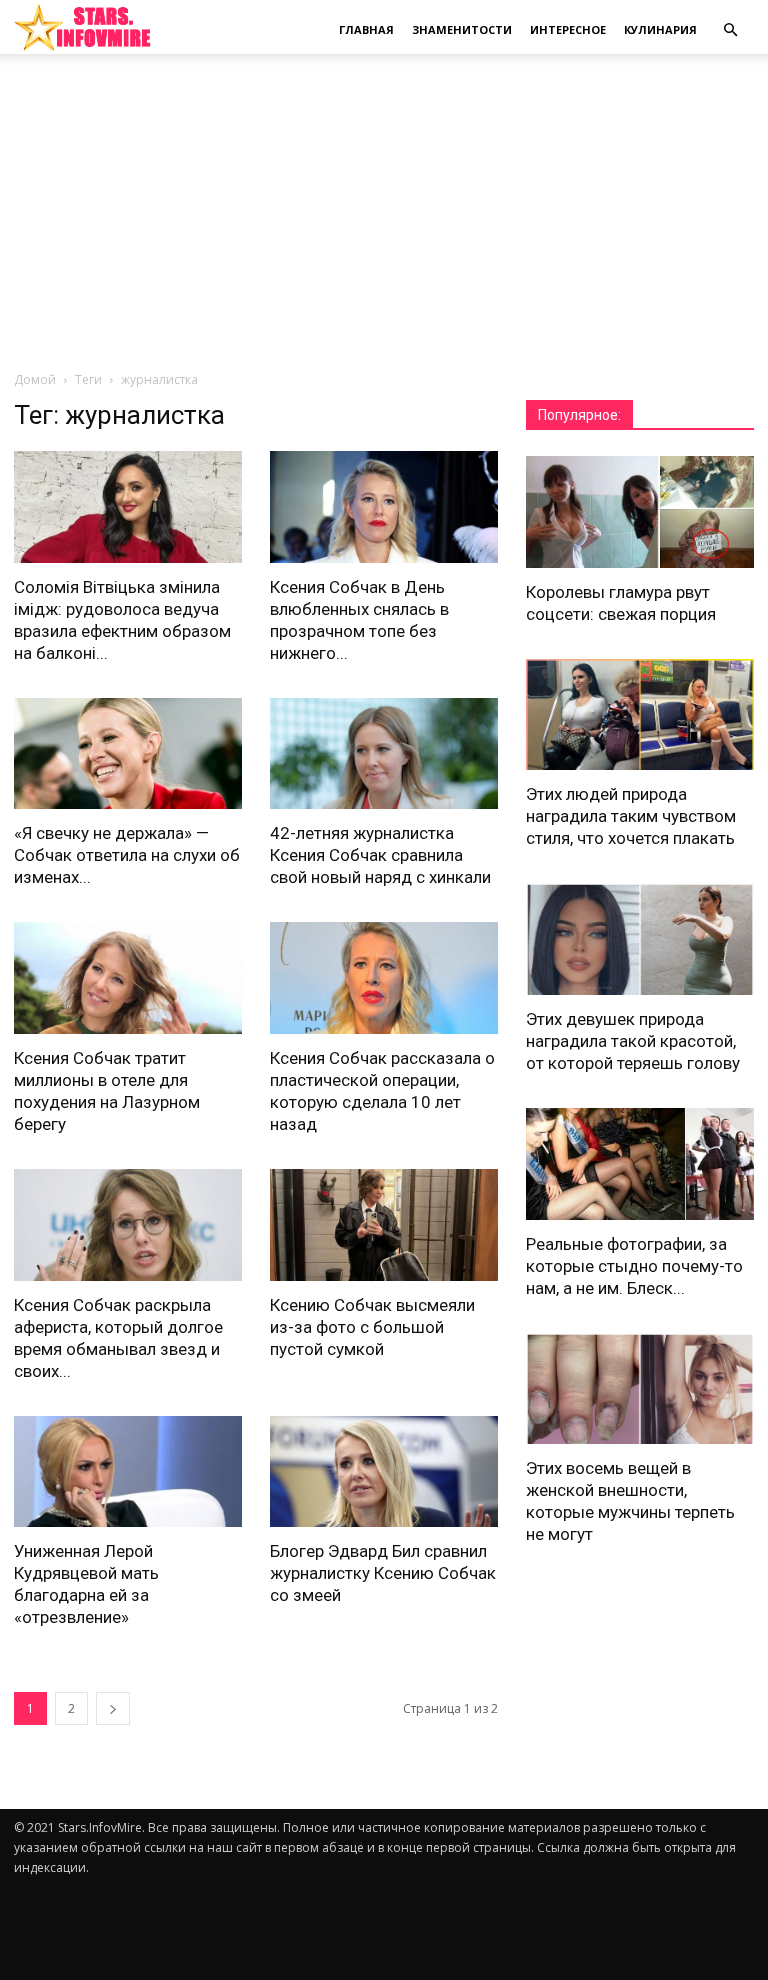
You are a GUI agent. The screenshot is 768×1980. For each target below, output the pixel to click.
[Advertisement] (384, 220)
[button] (730, 30)
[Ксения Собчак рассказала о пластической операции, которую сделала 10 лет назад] (384, 978)
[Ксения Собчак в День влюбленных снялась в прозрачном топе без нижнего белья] (384, 507)
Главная (366, 29)
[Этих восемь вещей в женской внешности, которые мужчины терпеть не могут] (640, 1389)
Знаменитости (462, 29)
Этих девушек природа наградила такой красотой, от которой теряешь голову (633, 1041)
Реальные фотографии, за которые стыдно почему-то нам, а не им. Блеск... (634, 1266)
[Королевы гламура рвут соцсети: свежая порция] (640, 512)
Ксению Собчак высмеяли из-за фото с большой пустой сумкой (372, 1327)
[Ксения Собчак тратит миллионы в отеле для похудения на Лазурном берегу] (128, 978)
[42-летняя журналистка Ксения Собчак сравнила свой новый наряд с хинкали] (384, 754)
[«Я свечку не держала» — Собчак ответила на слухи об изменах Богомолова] (128, 754)
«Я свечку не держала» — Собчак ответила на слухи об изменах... (127, 855)
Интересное (568, 29)
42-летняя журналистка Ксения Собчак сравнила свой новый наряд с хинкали (380, 855)
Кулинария (660, 29)
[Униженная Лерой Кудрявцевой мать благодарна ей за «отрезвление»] (128, 1472)
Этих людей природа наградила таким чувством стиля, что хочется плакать (631, 816)
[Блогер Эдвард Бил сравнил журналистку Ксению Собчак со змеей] (384, 1472)
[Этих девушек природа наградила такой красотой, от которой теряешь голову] (640, 939)
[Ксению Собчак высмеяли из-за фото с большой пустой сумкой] (384, 1225)
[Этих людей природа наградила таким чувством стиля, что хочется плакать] (640, 715)
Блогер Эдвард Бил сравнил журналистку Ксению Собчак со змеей (383, 1573)
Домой (35, 379)
